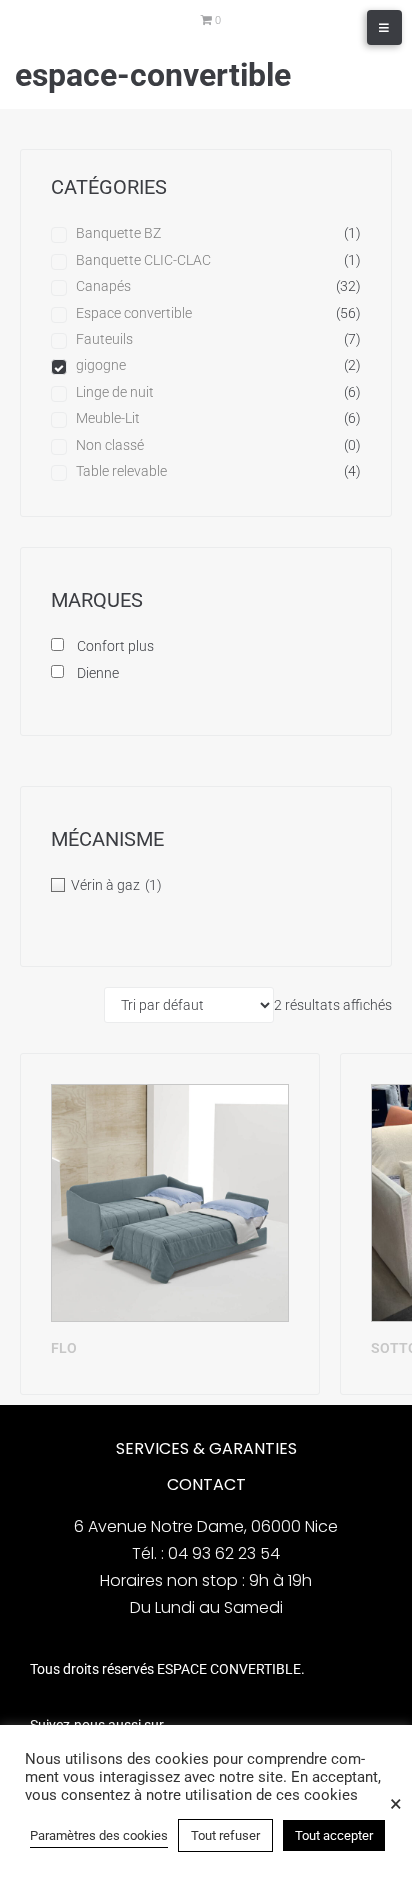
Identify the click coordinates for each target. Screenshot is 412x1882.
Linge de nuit (115, 392)
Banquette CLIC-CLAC (143, 260)
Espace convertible (134, 313)
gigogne (101, 365)
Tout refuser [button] (225, 1835)
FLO (64, 1348)
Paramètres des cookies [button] (99, 1835)
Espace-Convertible (153, 75)
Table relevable (121, 471)
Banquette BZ (118, 233)
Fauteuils (104, 339)
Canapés (103, 286)
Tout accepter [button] (334, 1835)
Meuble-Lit (108, 418)
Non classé (110, 445)
